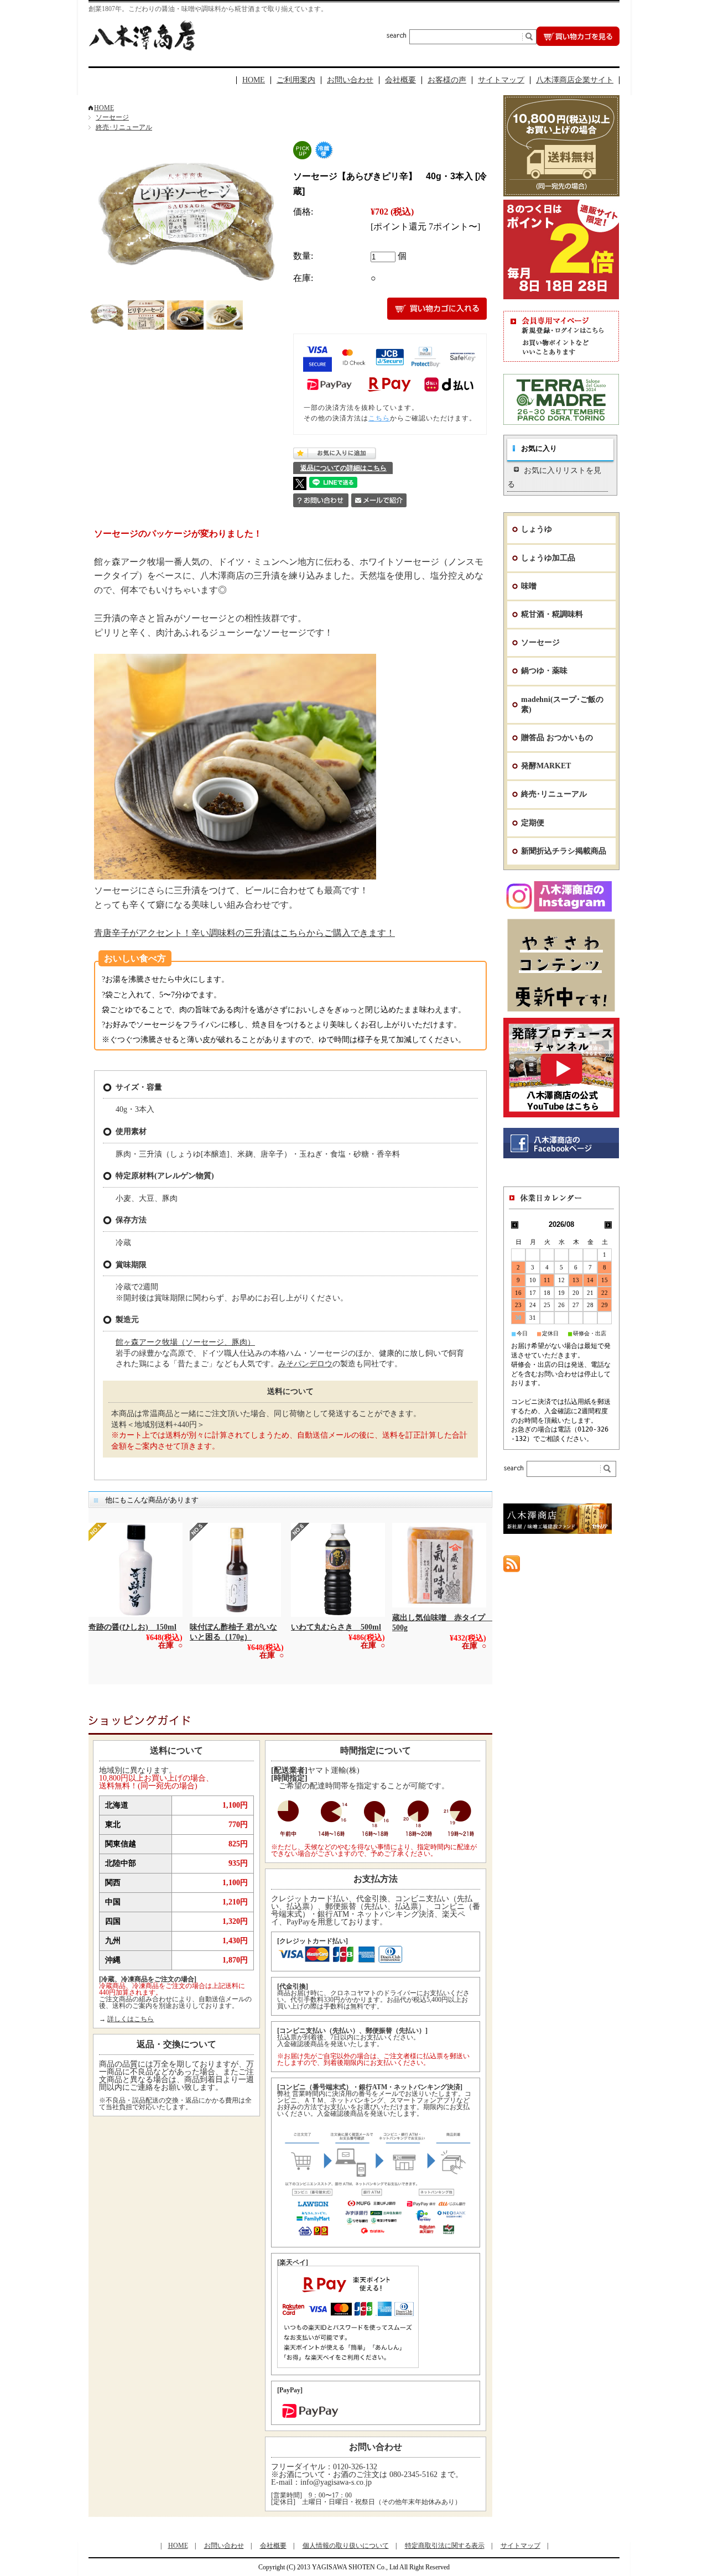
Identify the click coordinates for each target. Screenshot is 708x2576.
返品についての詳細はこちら (343, 468)
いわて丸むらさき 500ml (336, 1627)
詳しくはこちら (131, 2019)
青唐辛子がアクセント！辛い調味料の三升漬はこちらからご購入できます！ (244, 933)
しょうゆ (537, 529)
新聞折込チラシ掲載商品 (564, 851)
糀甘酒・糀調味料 (552, 614)
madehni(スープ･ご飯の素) (562, 704)
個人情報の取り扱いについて (346, 2546)
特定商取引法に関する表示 (445, 2546)
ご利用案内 (296, 80)
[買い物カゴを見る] (578, 43)
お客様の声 (447, 80)
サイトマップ (501, 80)
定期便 (533, 823)
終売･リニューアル (124, 127)
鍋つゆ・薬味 (544, 671)
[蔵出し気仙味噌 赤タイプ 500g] (439, 1565)
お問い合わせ (350, 80)
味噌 (529, 586)
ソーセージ (112, 117)
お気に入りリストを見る (554, 477)
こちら (379, 418)
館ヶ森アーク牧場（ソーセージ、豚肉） (185, 1342)
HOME (254, 80)
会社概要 (400, 80)
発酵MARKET (546, 766)
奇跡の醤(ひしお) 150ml (132, 1627)
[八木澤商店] (142, 48)
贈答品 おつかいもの (557, 738)
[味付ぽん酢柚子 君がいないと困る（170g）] (237, 1570)
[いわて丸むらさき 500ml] (338, 1570)
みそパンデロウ (305, 1364)
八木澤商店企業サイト (575, 80)
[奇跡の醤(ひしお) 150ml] (136, 1570)
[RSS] (512, 1567)
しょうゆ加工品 (548, 558)
